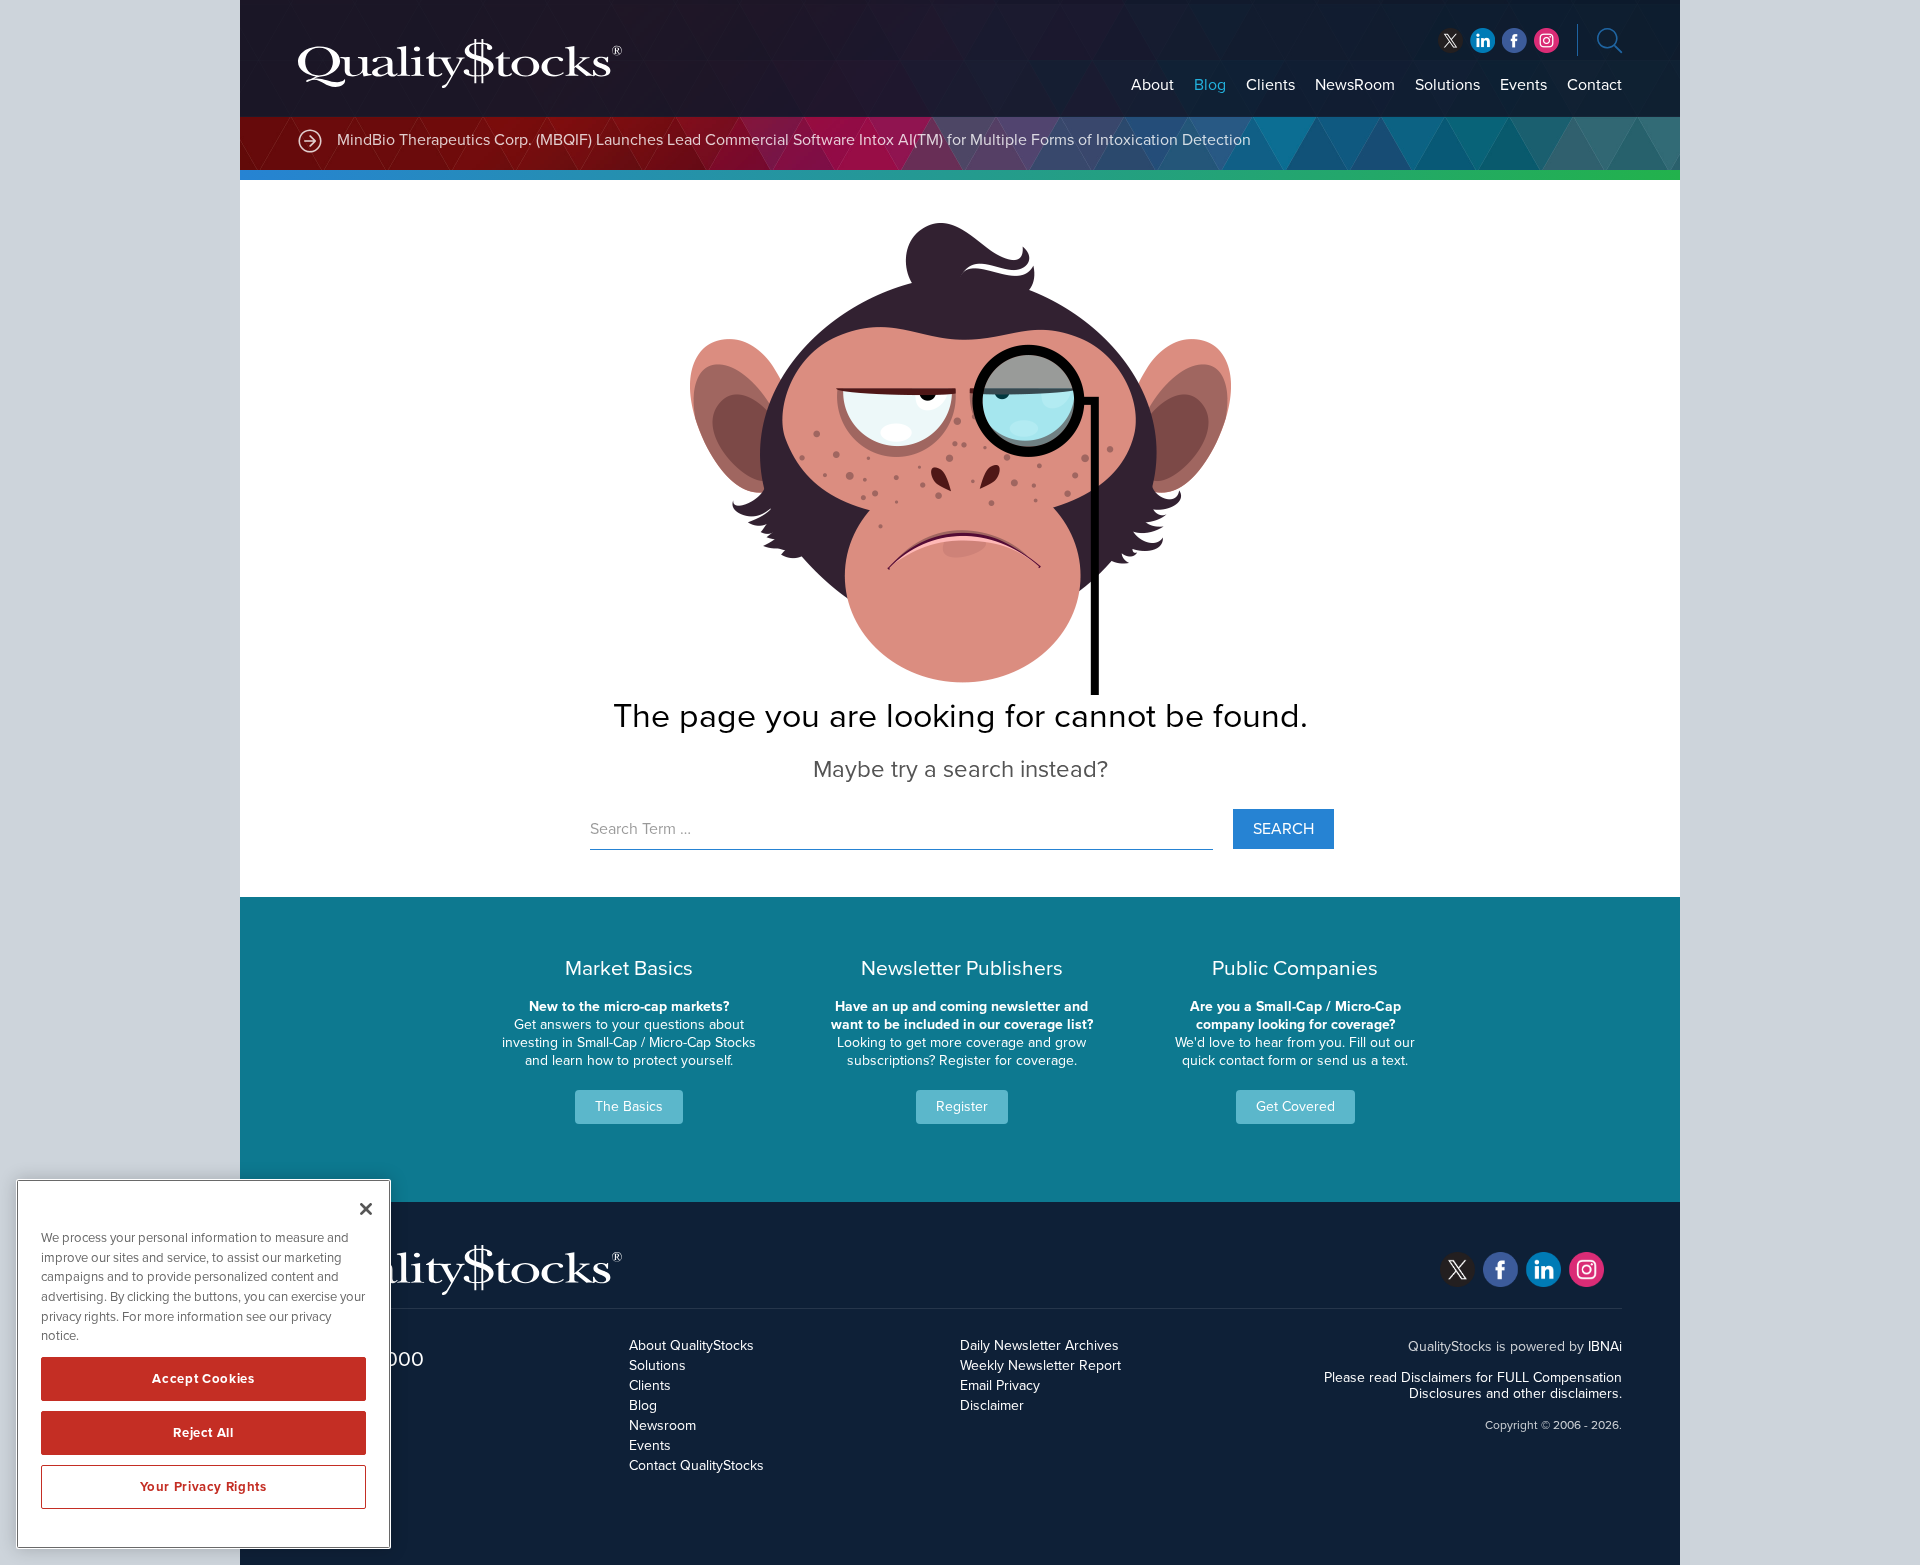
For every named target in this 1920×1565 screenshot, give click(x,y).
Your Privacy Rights (203, 1487)
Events (1523, 85)
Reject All (203, 1433)
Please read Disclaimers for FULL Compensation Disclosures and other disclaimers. (1473, 1385)
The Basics (629, 1106)
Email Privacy (1000, 1385)
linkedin (1514, 40)
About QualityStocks (691, 1345)
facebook (1482, 40)
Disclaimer (992, 1405)
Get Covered (1295, 1106)
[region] (203, 1364)
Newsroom (662, 1425)
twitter (1450, 40)
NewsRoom (1355, 85)
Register (962, 1106)
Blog (1210, 85)
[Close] (366, 1209)
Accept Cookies (203, 1379)
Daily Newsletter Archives (1039, 1345)
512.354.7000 (361, 1358)
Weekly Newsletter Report (1040, 1365)
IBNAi (1605, 1346)
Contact (1594, 85)
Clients (1270, 85)
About (1152, 85)
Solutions (1447, 85)
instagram (1546, 40)
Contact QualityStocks (696, 1465)
